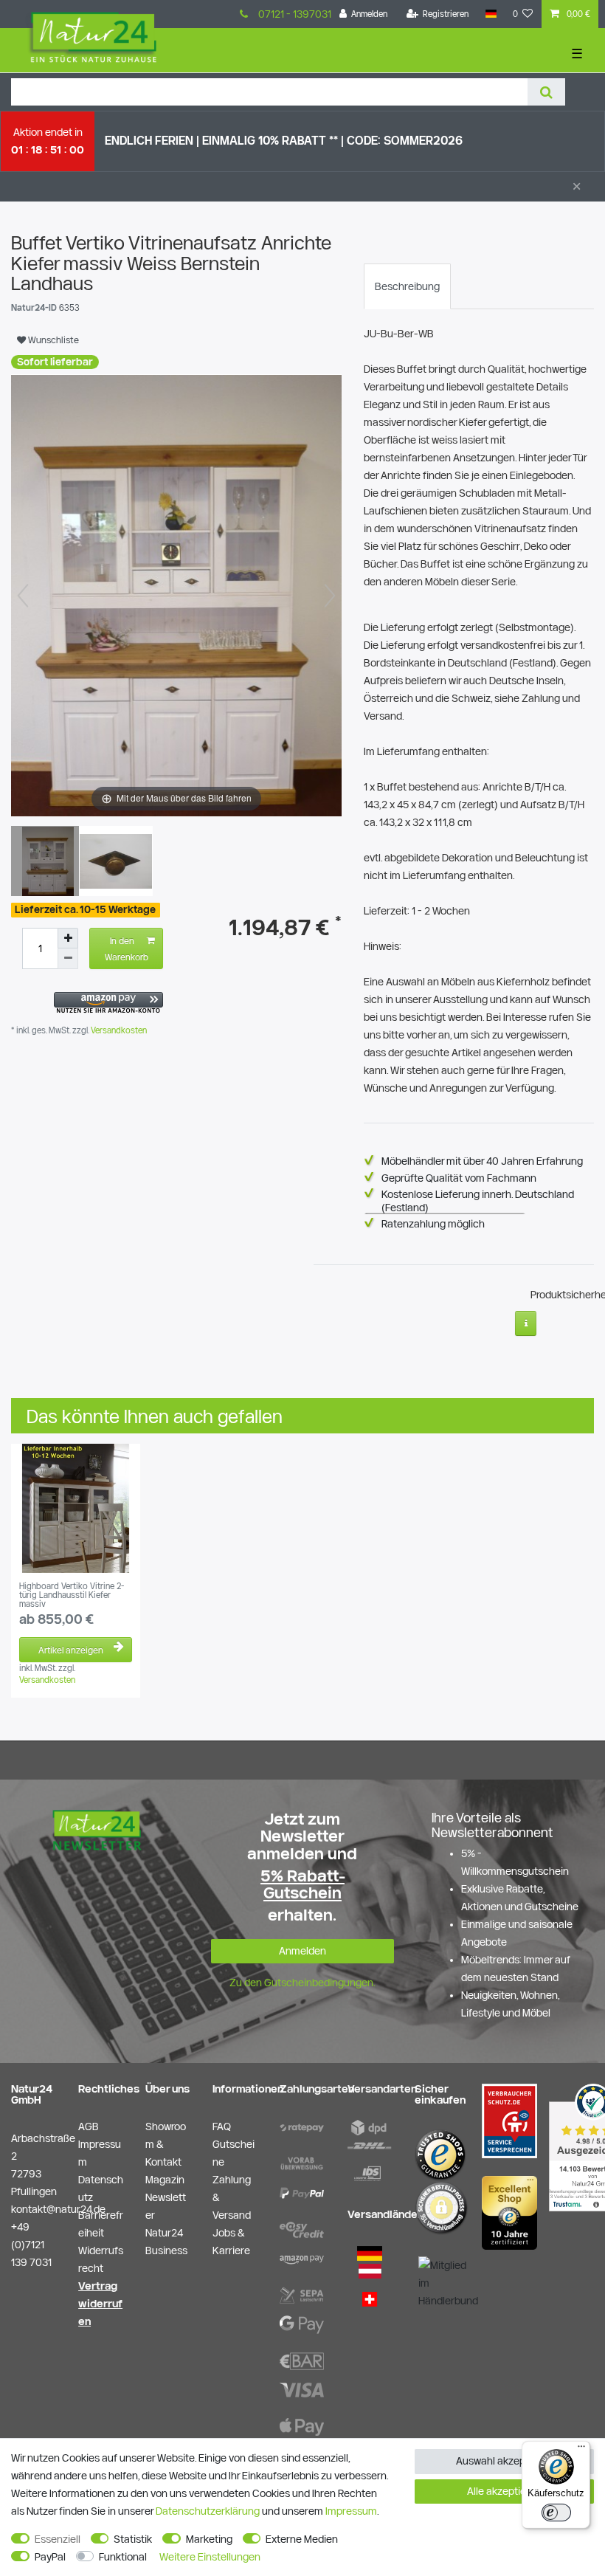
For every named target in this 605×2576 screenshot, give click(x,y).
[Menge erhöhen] (68, 938)
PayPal (50, 2557)
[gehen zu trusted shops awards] (509, 2212)
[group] (76, 1508)
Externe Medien (302, 2539)
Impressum (351, 2511)
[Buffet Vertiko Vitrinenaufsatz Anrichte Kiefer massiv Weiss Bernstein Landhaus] (48, 863)
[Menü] (581, 2450)
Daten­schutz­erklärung (208, 2511)
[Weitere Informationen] (526, 1323)
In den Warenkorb (127, 948)
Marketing (209, 2539)
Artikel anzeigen (71, 1650)
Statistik (133, 2539)
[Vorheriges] (23, 596)
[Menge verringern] (68, 959)
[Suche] (546, 92)
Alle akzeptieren (504, 2491)
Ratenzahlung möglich (433, 1224)
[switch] (556, 2513)
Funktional (123, 2557)
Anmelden (302, 1951)
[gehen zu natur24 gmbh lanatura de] (509, 2120)
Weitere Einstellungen (210, 2557)
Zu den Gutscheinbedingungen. (302, 1983)
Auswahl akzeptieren (504, 2461)
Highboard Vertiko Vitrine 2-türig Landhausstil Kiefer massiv (72, 1595)
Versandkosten (118, 1030)
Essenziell (58, 2539)
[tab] (407, 286)
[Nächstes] (330, 596)
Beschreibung (407, 286)
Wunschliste (52, 340)
